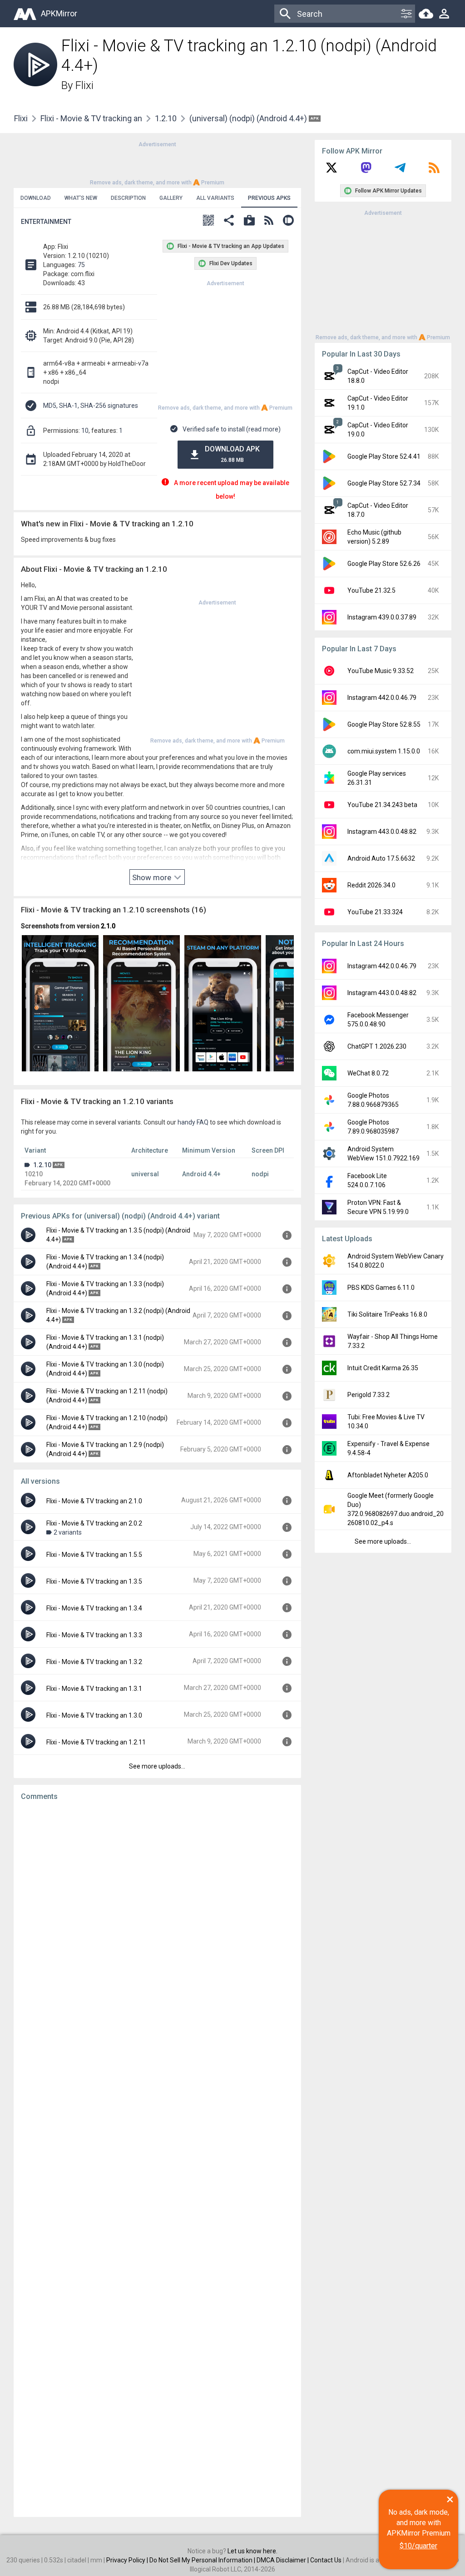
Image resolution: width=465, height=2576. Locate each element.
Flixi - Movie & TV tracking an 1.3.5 (94, 1581)
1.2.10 (166, 118)
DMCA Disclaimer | (283, 2560)
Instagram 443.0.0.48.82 (382, 832)
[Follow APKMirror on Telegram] (400, 171)
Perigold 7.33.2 (369, 1395)
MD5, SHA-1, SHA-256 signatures (91, 406)
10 (85, 431)
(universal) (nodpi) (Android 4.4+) (249, 118)
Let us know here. (252, 2551)
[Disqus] (157, 2159)
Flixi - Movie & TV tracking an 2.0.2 (94, 1523)
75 (81, 265)
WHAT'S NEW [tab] (81, 198)
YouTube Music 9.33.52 (381, 671)
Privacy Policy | (128, 2560)
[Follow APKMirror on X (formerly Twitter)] (331, 171)
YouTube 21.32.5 (371, 590)
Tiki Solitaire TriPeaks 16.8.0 (387, 1314)
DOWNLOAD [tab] (36, 198)
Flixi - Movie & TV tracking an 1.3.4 (94, 1608)
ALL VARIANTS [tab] (215, 198)
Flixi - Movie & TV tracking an (91, 118)
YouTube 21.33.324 (375, 912)
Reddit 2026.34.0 (371, 885)
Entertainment (46, 222)
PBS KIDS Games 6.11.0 (381, 1288)
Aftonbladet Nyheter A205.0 (388, 1475)
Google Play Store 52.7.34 (384, 483)
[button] (208, 221)
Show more (153, 877)
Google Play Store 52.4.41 (384, 456)
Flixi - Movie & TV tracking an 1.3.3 (94, 1635)
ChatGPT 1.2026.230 (377, 1046)
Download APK (232, 454)
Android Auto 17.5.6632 (381, 858)
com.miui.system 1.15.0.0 (384, 751)
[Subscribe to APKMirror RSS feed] (434, 171)
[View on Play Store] (249, 221)
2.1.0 (108, 926)
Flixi (84, 85)
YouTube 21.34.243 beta (382, 805)
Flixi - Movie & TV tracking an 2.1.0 (94, 1501)
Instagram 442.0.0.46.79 (382, 698)
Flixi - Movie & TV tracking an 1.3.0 (94, 1715)
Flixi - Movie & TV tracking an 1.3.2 (94, 1662)
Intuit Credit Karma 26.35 (383, 1368)
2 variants (68, 1532)
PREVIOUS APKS (269, 198)
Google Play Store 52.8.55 (384, 724)
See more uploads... (157, 1766)
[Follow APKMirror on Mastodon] (366, 171)
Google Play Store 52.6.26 (384, 564)
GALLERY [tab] (171, 198)
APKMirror (59, 13)
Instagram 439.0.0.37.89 (382, 617)
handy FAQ (193, 1122)
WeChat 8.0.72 (368, 1073)
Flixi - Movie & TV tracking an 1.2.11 (96, 1742)
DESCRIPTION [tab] (128, 198)
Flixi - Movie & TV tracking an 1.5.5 (94, 1555)
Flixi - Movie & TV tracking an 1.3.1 (94, 1689)
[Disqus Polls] (157, 1923)
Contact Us (326, 2560)
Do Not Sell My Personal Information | (203, 2560)
